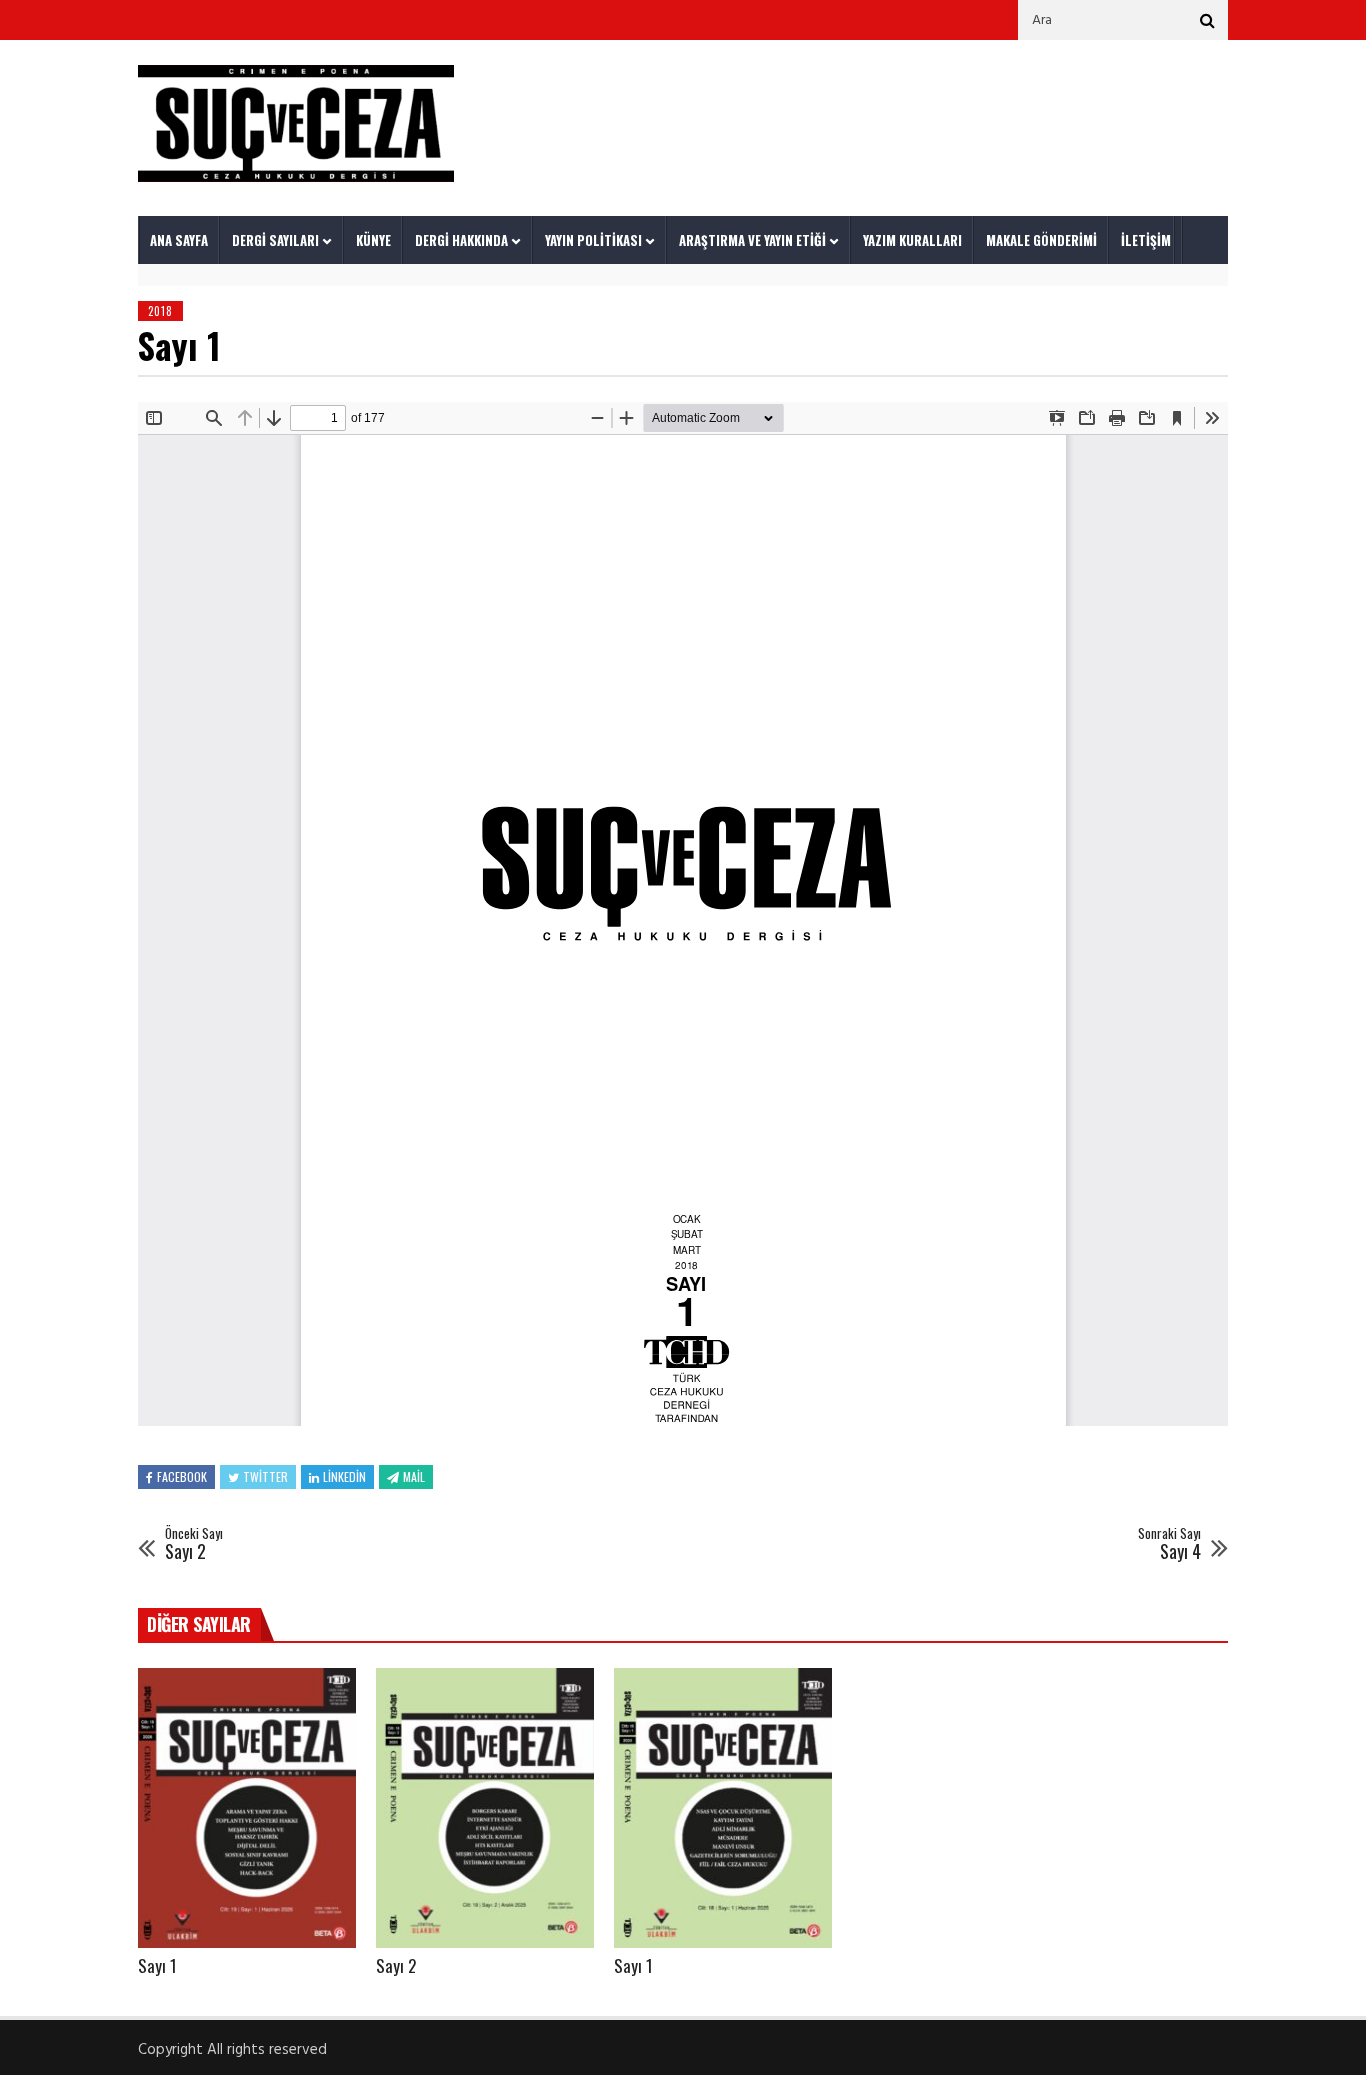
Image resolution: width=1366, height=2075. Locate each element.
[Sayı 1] (247, 1808)
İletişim (1146, 240)
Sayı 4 (1169, 1544)
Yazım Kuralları (912, 240)
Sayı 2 (194, 1544)
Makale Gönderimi (1041, 240)
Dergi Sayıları (275, 240)
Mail (414, 1476)
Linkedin (344, 1476)
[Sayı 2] (485, 1808)
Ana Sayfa (179, 240)
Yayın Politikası (593, 240)
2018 (160, 311)
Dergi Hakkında (461, 240)
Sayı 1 (157, 1965)
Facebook (182, 1476)
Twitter (265, 1476)
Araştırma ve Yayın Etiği (752, 240)
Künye (373, 240)
